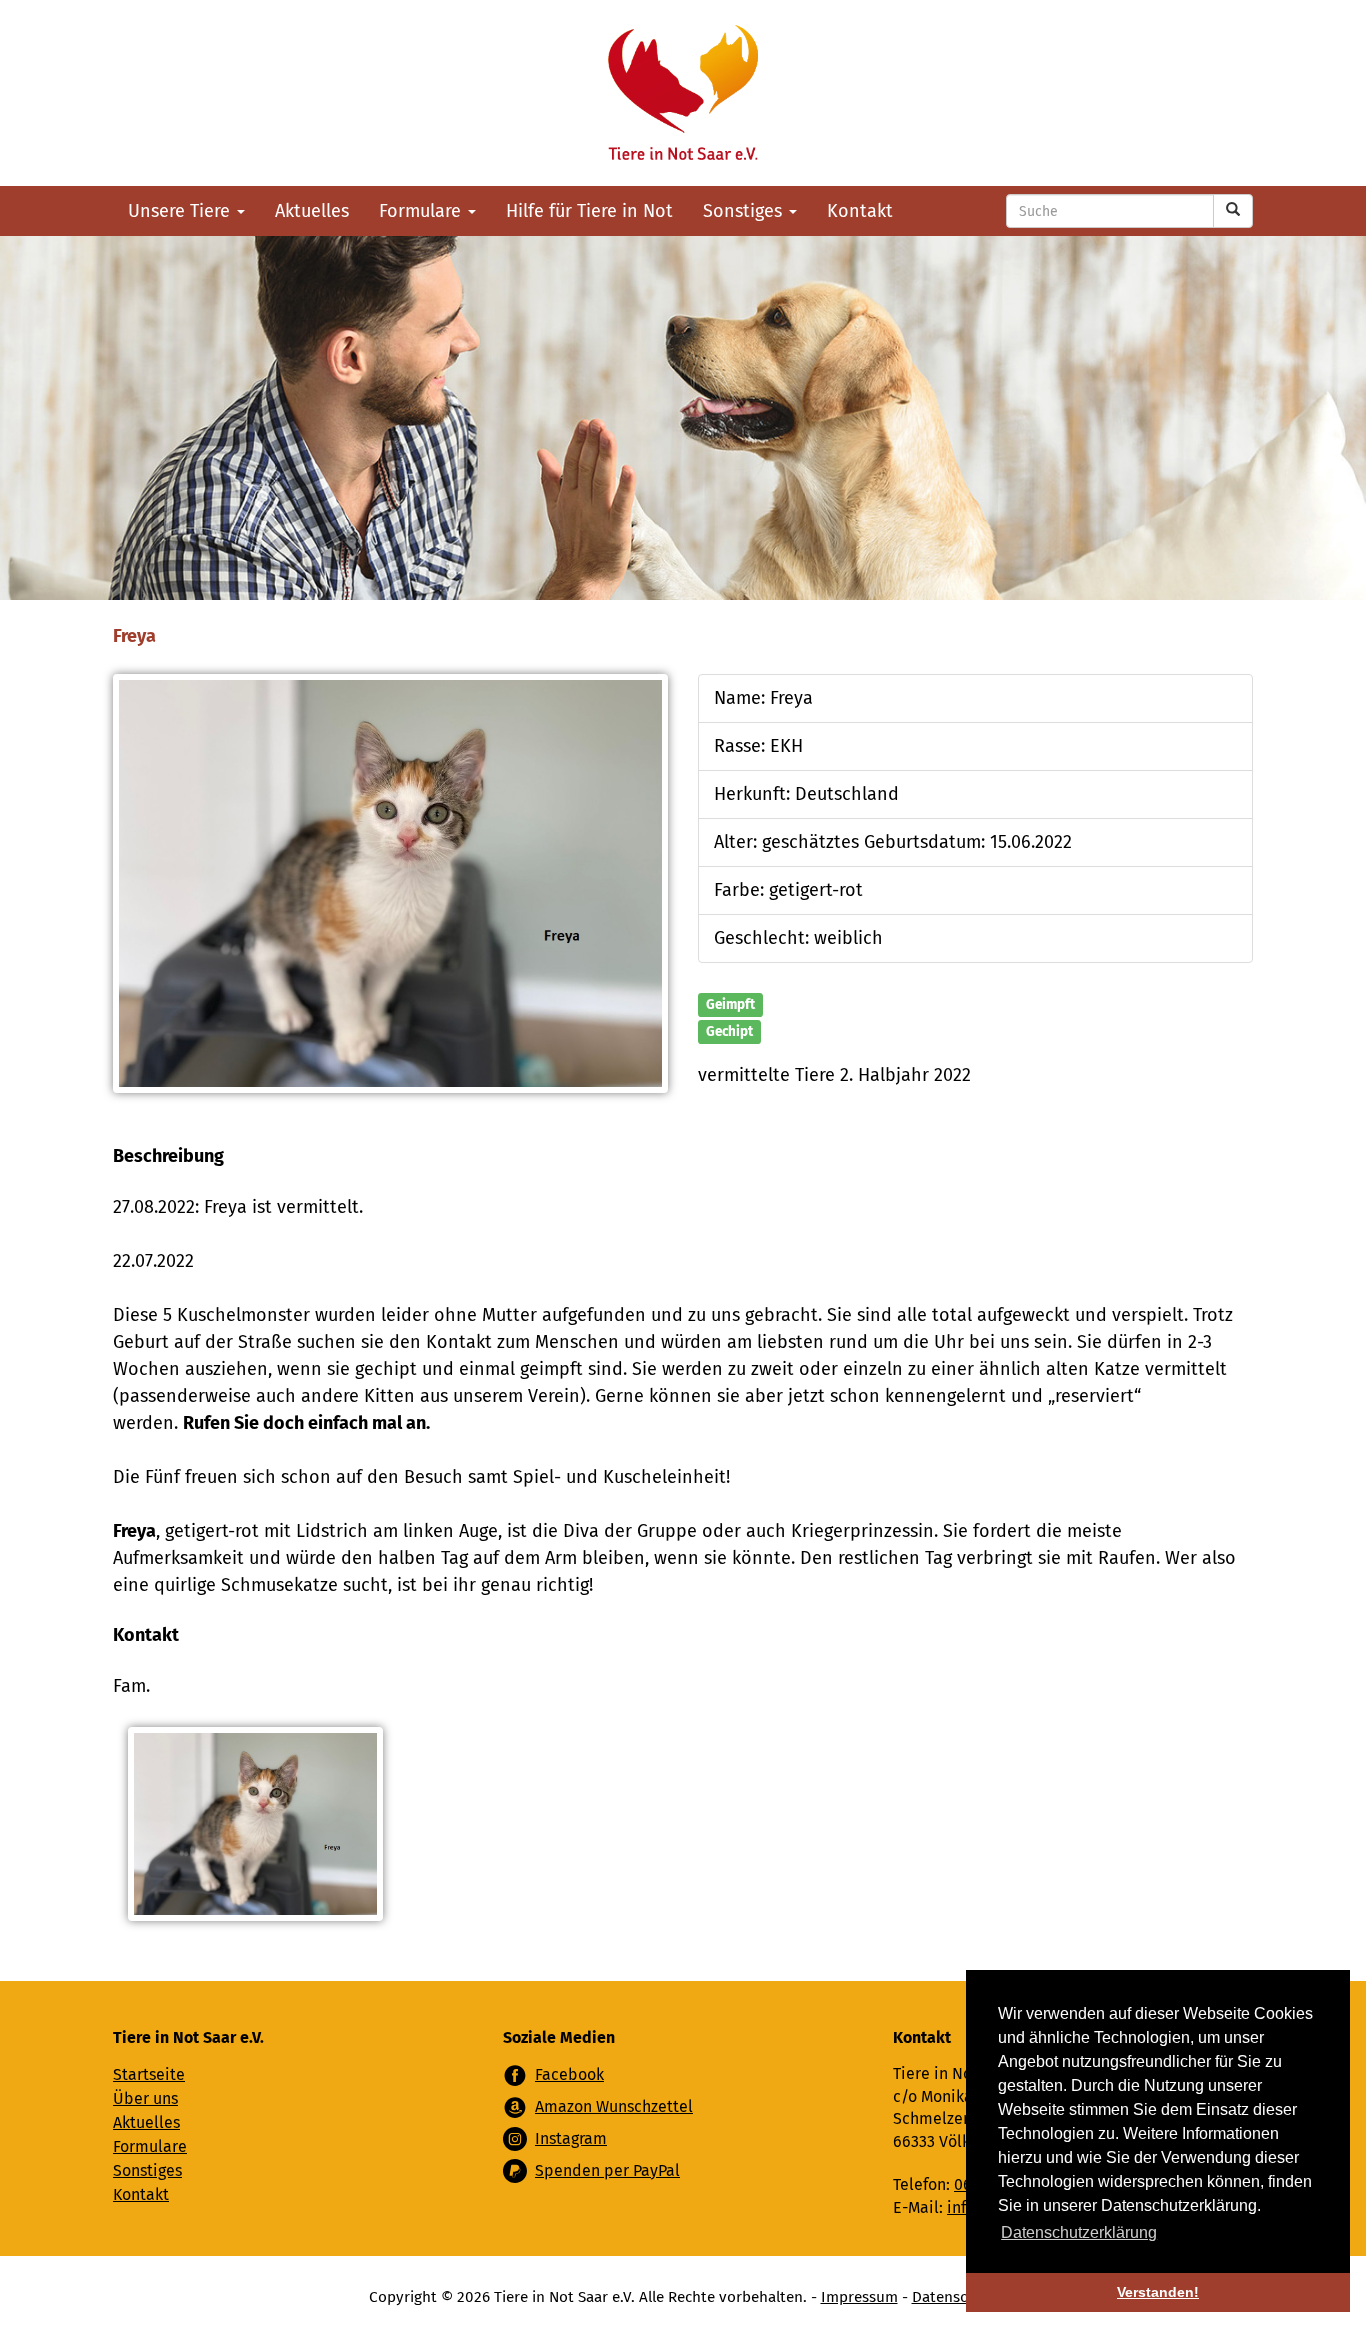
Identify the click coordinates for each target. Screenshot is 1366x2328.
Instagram (571, 2138)
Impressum (859, 2297)
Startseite (149, 2074)
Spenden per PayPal (607, 2170)
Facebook (569, 2074)
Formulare (422, 211)
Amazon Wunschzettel (614, 2106)
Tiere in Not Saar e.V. (683, 93)
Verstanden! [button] (1158, 2292)
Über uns (145, 2098)
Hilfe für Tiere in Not (589, 211)
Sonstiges (745, 211)
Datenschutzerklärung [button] (1079, 2232)
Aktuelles (312, 211)
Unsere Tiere (181, 211)
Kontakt (860, 211)
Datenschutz (955, 2297)
